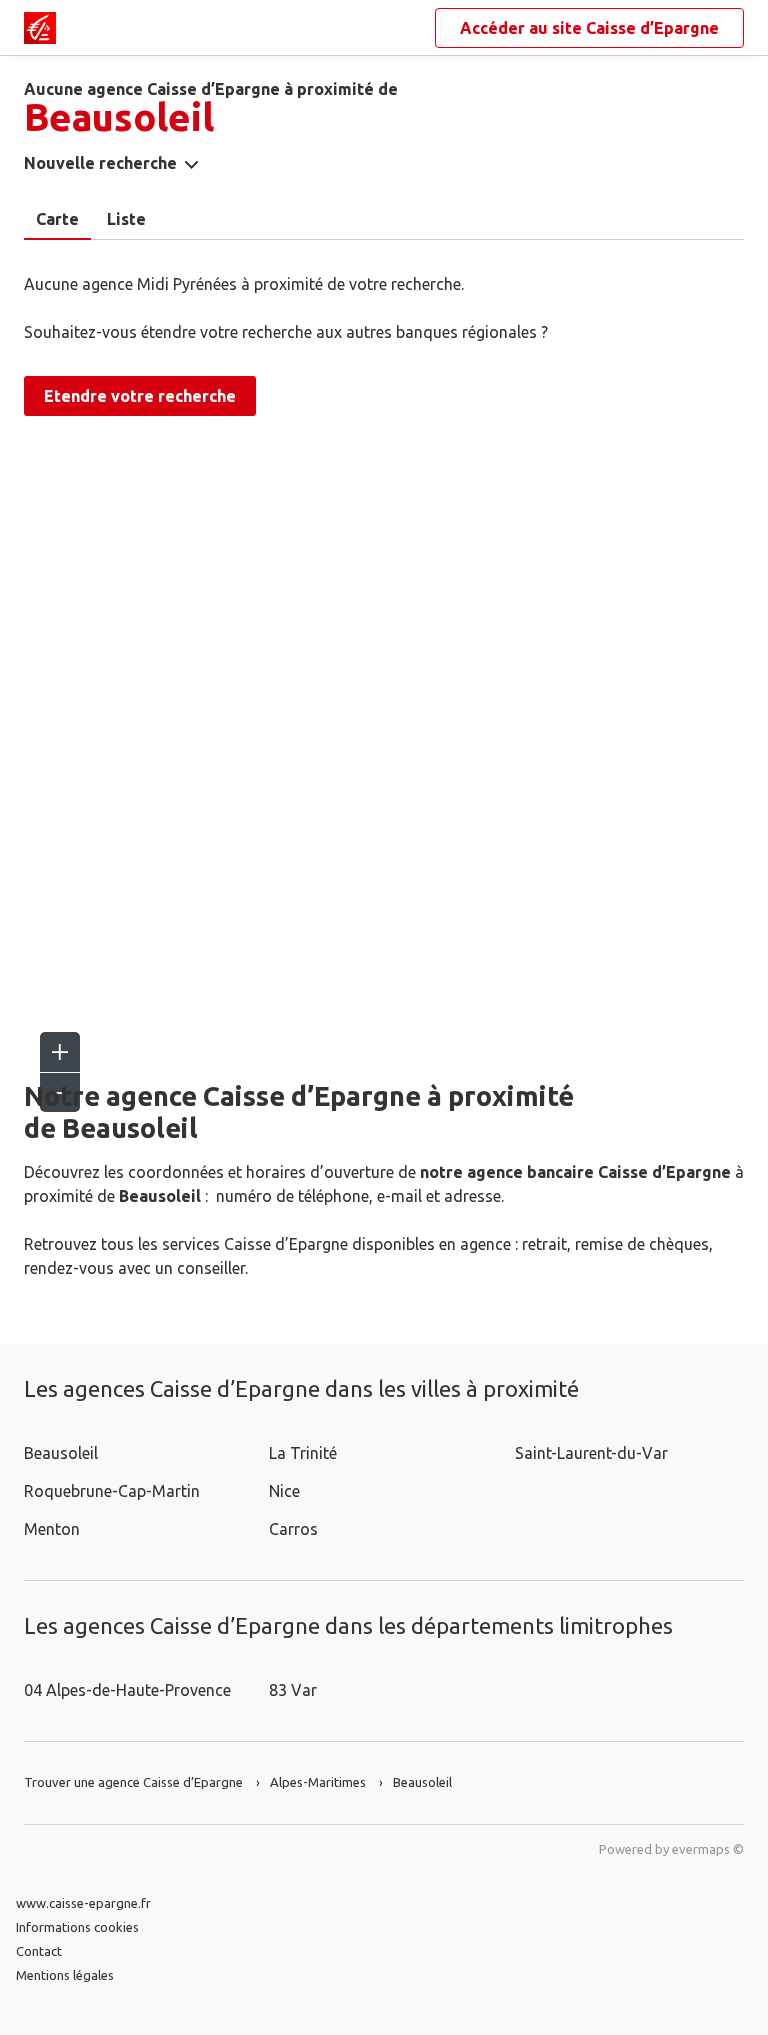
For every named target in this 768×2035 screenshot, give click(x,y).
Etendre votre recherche (140, 396)
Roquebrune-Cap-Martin (112, 1491)
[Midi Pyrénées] (40, 28)
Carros (293, 1529)
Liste (126, 219)
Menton (52, 1529)
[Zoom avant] (60, 1052)
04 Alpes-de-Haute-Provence (127, 1690)
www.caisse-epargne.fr (83, 1903)
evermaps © (708, 1849)
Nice (284, 1491)
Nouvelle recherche (100, 163)
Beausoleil (61, 1453)
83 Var (293, 1690)
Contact (39, 1951)
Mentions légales (65, 1975)
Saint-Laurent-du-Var (591, 1453)
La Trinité (303, 1453)
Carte (57, 219)
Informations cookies (77, 1927)
